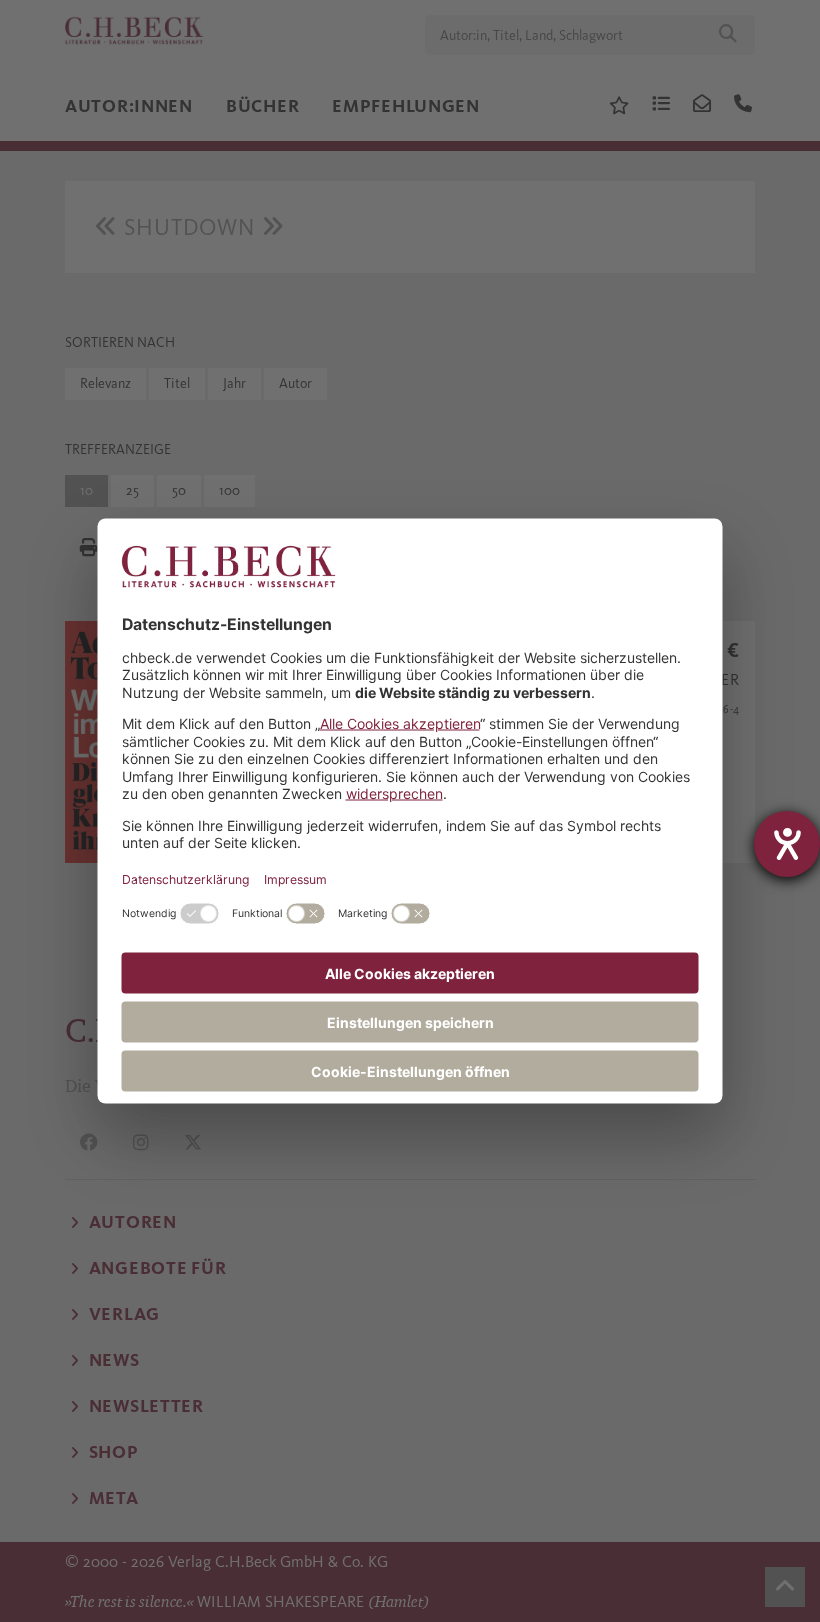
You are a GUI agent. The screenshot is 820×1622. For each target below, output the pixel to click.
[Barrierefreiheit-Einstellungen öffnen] (787, 844)
